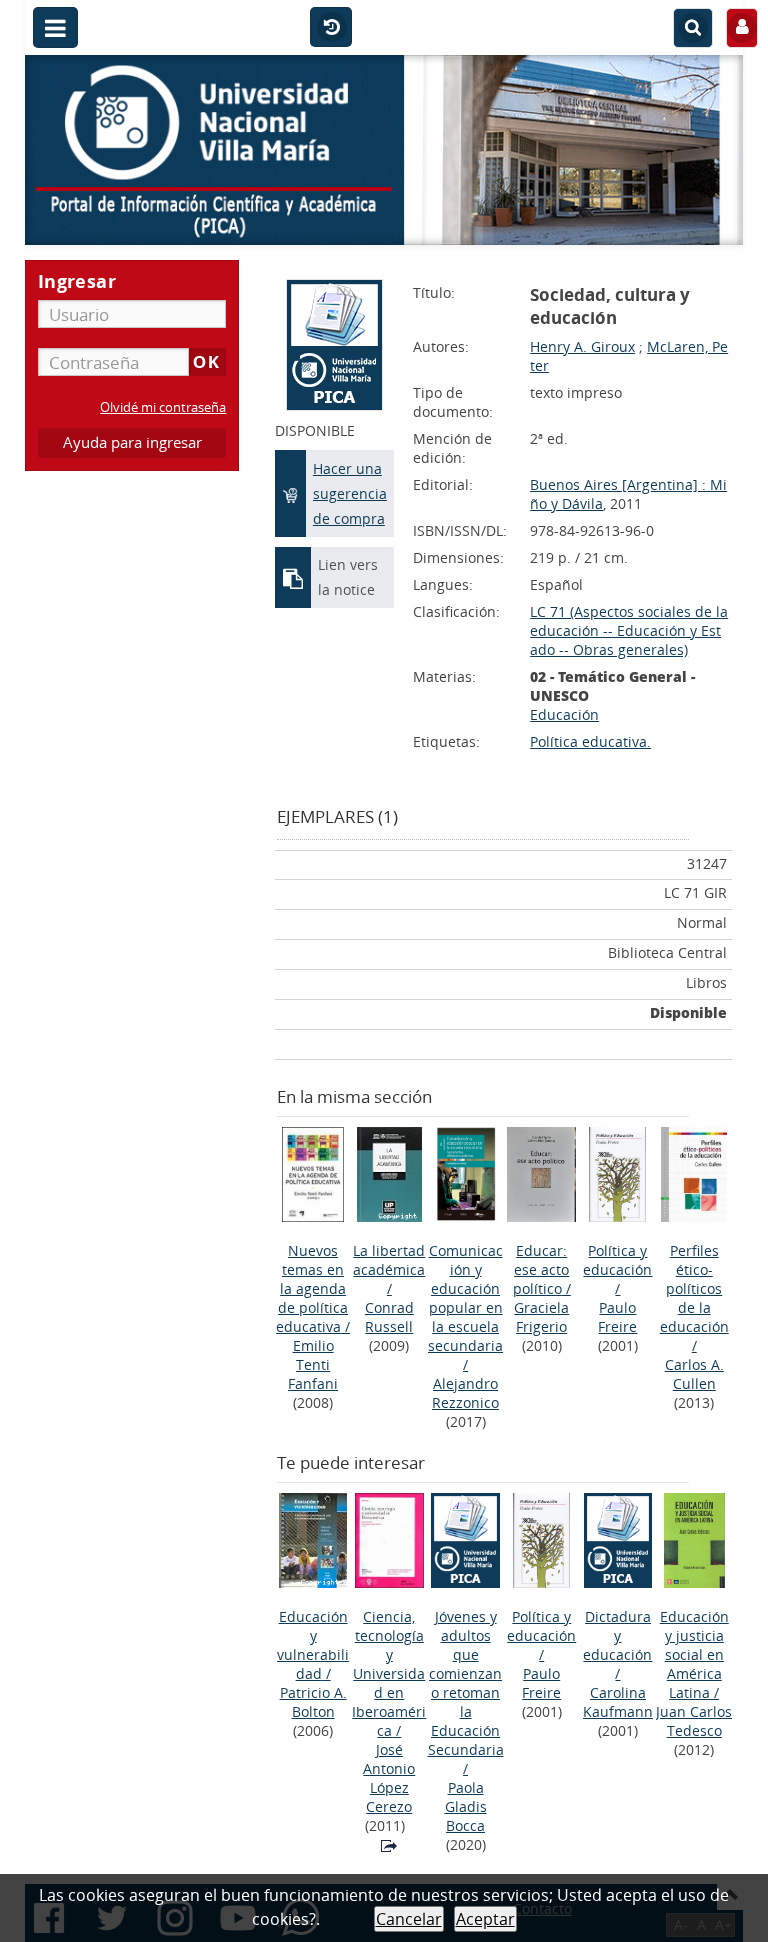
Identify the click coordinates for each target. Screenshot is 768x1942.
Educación (564, 714)
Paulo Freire (617, 1317)
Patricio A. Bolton (313, 1702)
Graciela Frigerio (541, 1317)
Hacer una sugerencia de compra (350, 493)
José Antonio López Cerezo (389, 1778)
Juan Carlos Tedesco (694, 1721)
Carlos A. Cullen (694, 1374)
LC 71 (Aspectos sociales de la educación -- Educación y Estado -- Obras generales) (629, 630)
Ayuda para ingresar (132, 442)
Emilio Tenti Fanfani (313, 1364)
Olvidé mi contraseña (163, 407)
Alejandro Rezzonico (465, 1393)
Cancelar (409, 1919)
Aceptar (485, 1919)
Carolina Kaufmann (618, 1702)
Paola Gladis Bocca (466, 1806)
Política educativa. (590, 741)
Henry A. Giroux (582, 346)
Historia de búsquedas (331, 28)
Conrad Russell (389, 1317)
